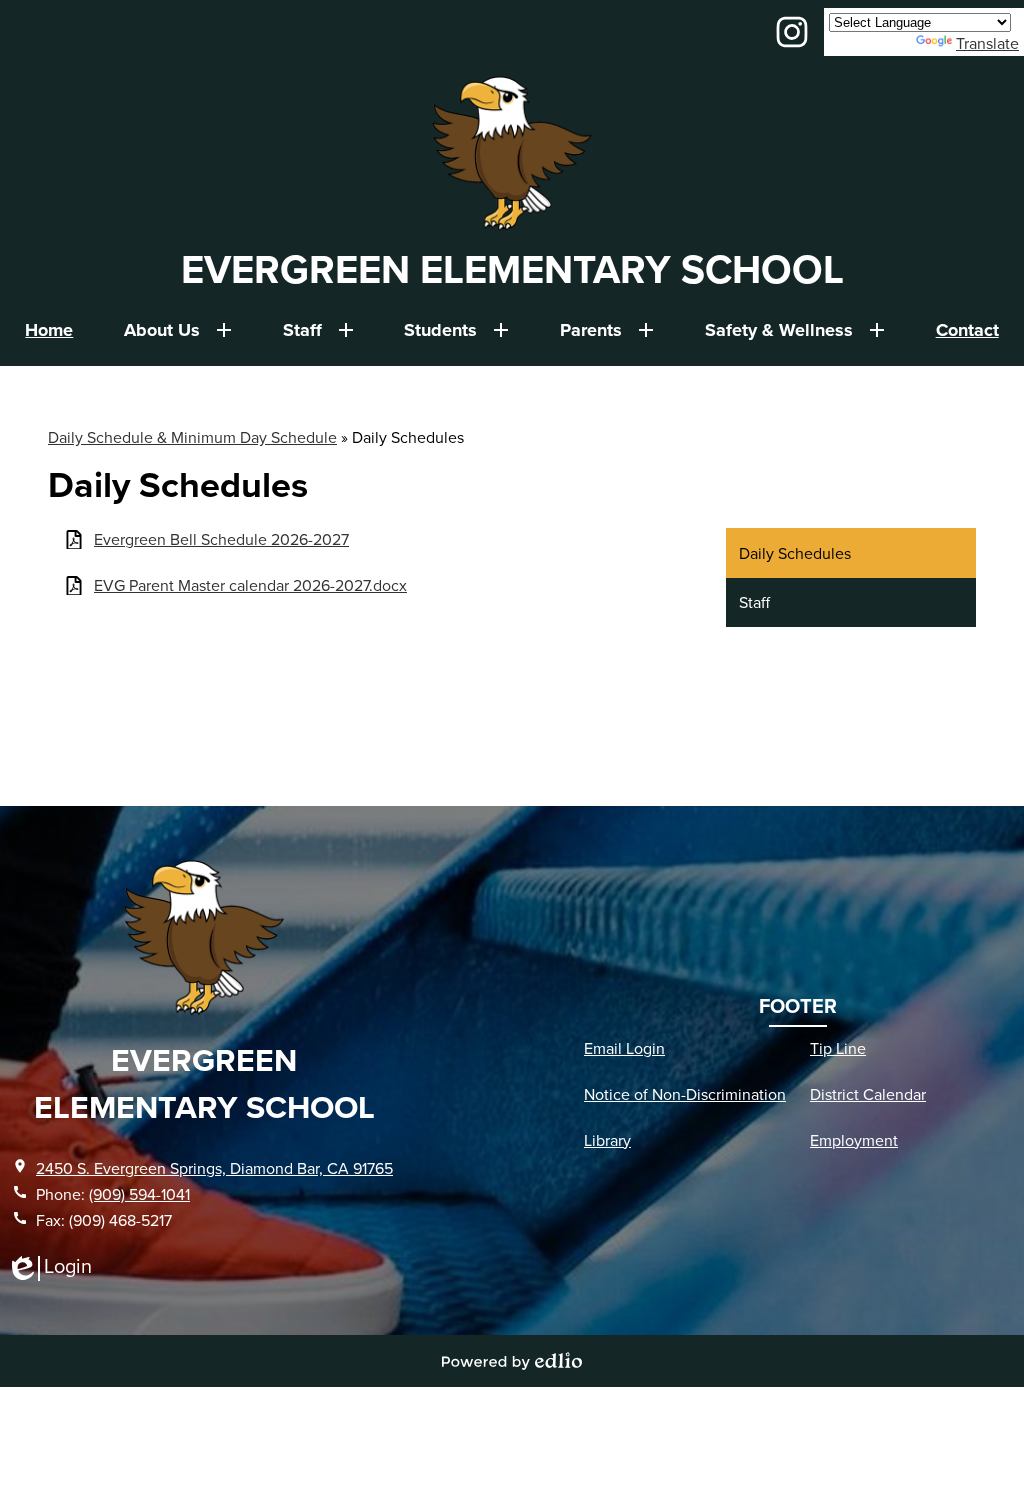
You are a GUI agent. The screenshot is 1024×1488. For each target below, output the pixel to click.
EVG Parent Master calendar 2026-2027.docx (250, 585)
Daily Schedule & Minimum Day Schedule (192, 437)
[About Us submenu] (178, 330)
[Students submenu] (456, 330)
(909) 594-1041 (139, 1194)
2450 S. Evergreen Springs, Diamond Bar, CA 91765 (214, 1168)
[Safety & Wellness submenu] (795, 330)
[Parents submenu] (607, 330)
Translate (987, 43)
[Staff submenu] (318, 330)
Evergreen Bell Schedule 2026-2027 (221, 539)
